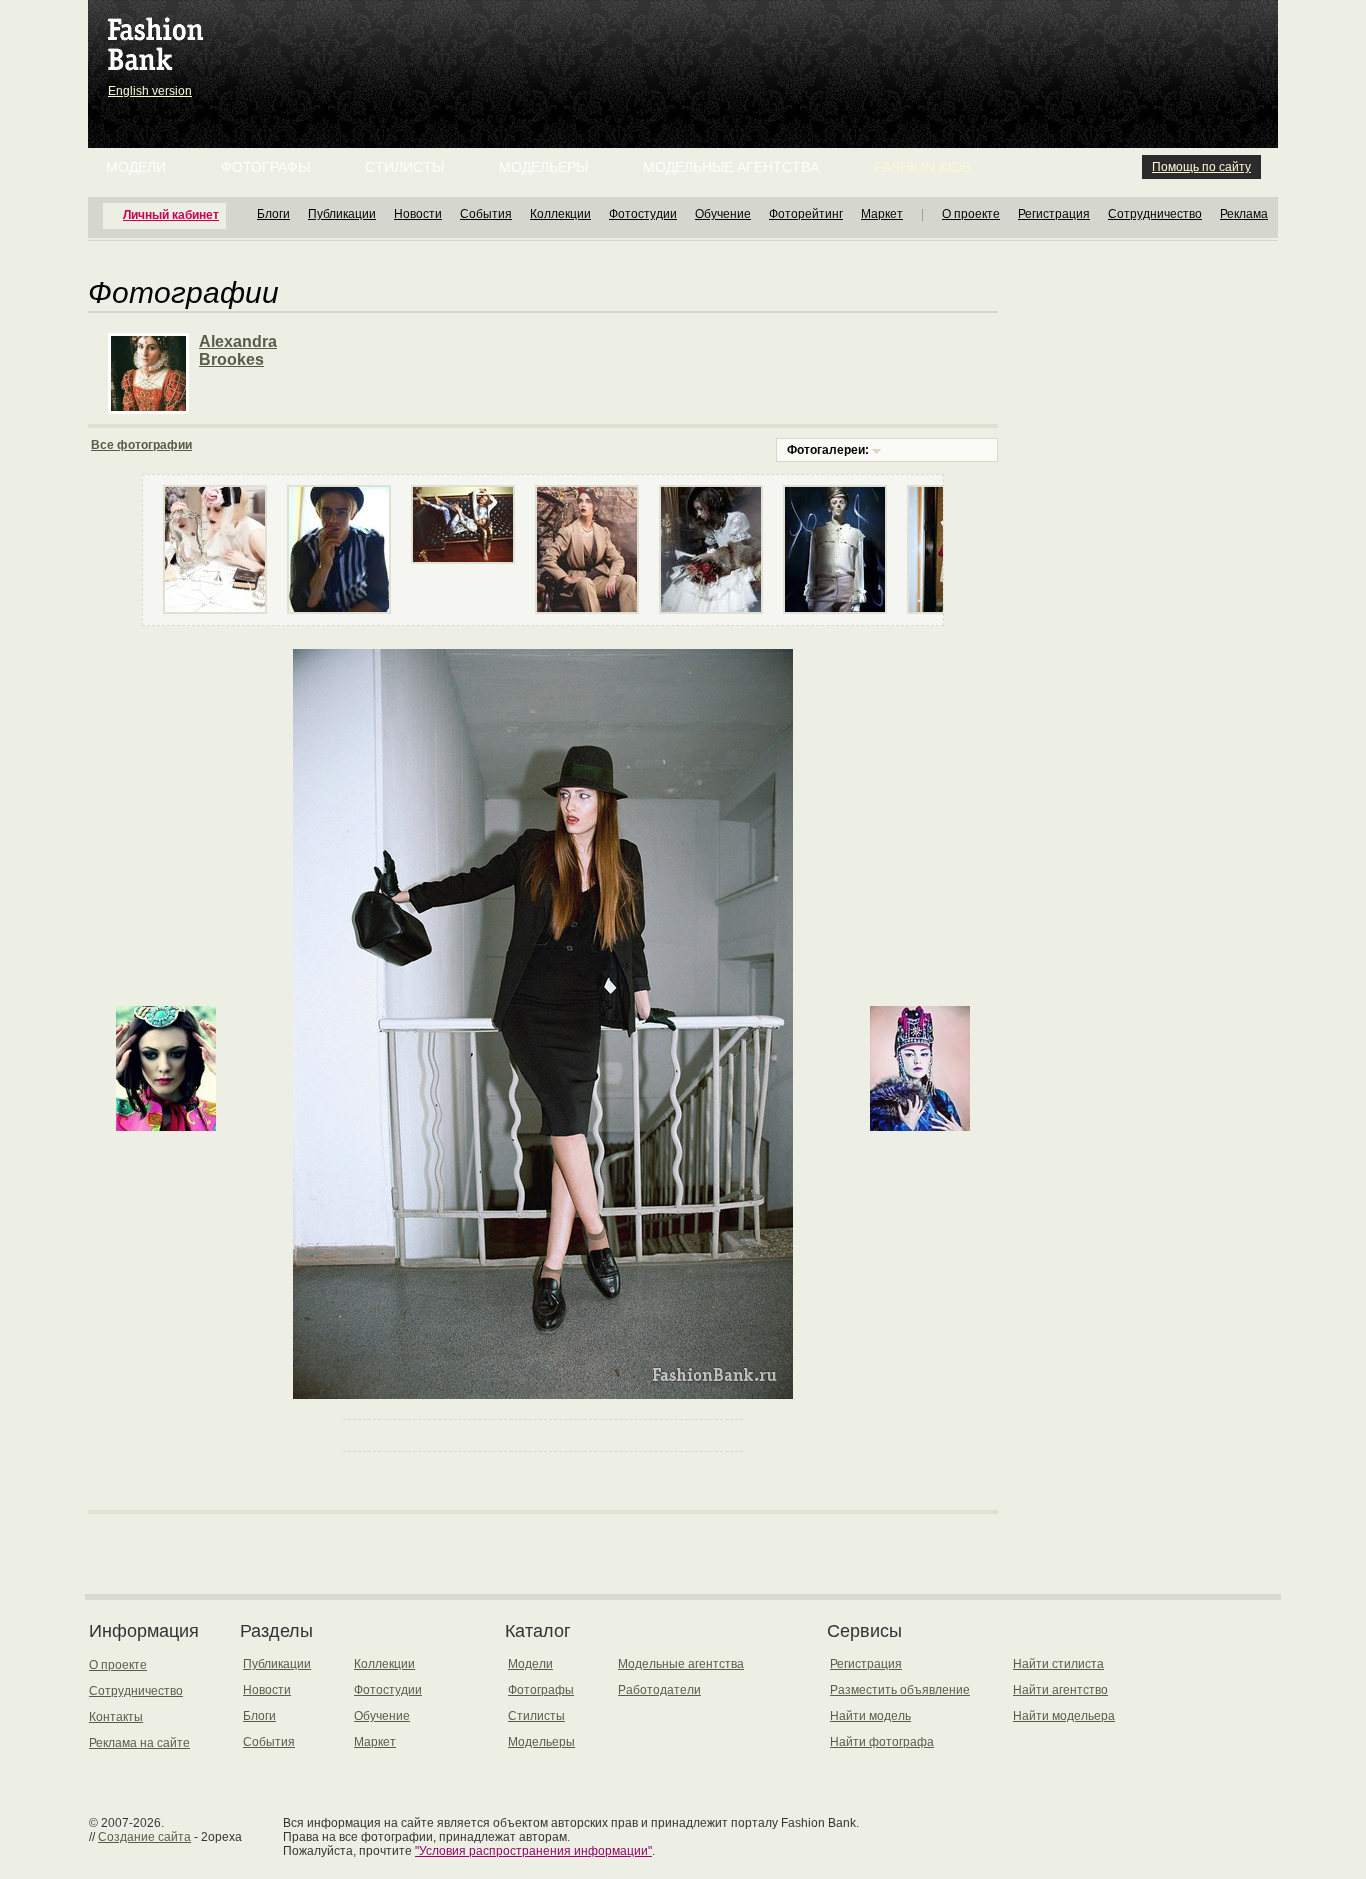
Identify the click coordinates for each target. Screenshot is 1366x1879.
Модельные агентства (731, 167)
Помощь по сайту (1201, 167)
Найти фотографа (882, 1742)
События (486, 214)
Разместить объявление (900, 1690)
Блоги (273, 214)
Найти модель (870, 1716)
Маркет (882, 214)
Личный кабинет (171, 215)
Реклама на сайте (139, 1743)
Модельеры (543, 167)
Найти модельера (1064, 1716)
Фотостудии (643, 214)
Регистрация (1054, 214)
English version (150, 91)
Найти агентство (1060, 1690)
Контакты (116, 1717)
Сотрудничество (1155, 214)
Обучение (723, 214)
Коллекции (560, 214)
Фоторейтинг (806, 214)
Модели (136, 167)
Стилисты (404, 167)
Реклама (1244, 214)
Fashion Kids (922, 167)
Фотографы (265, 167)
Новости (418, 214)
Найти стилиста (1058, 1664)
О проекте (971, 214)
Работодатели (659, 1690)
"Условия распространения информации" (533, 1851)
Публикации (342, 214)
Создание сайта (144, 1837)
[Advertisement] (687, 50)
